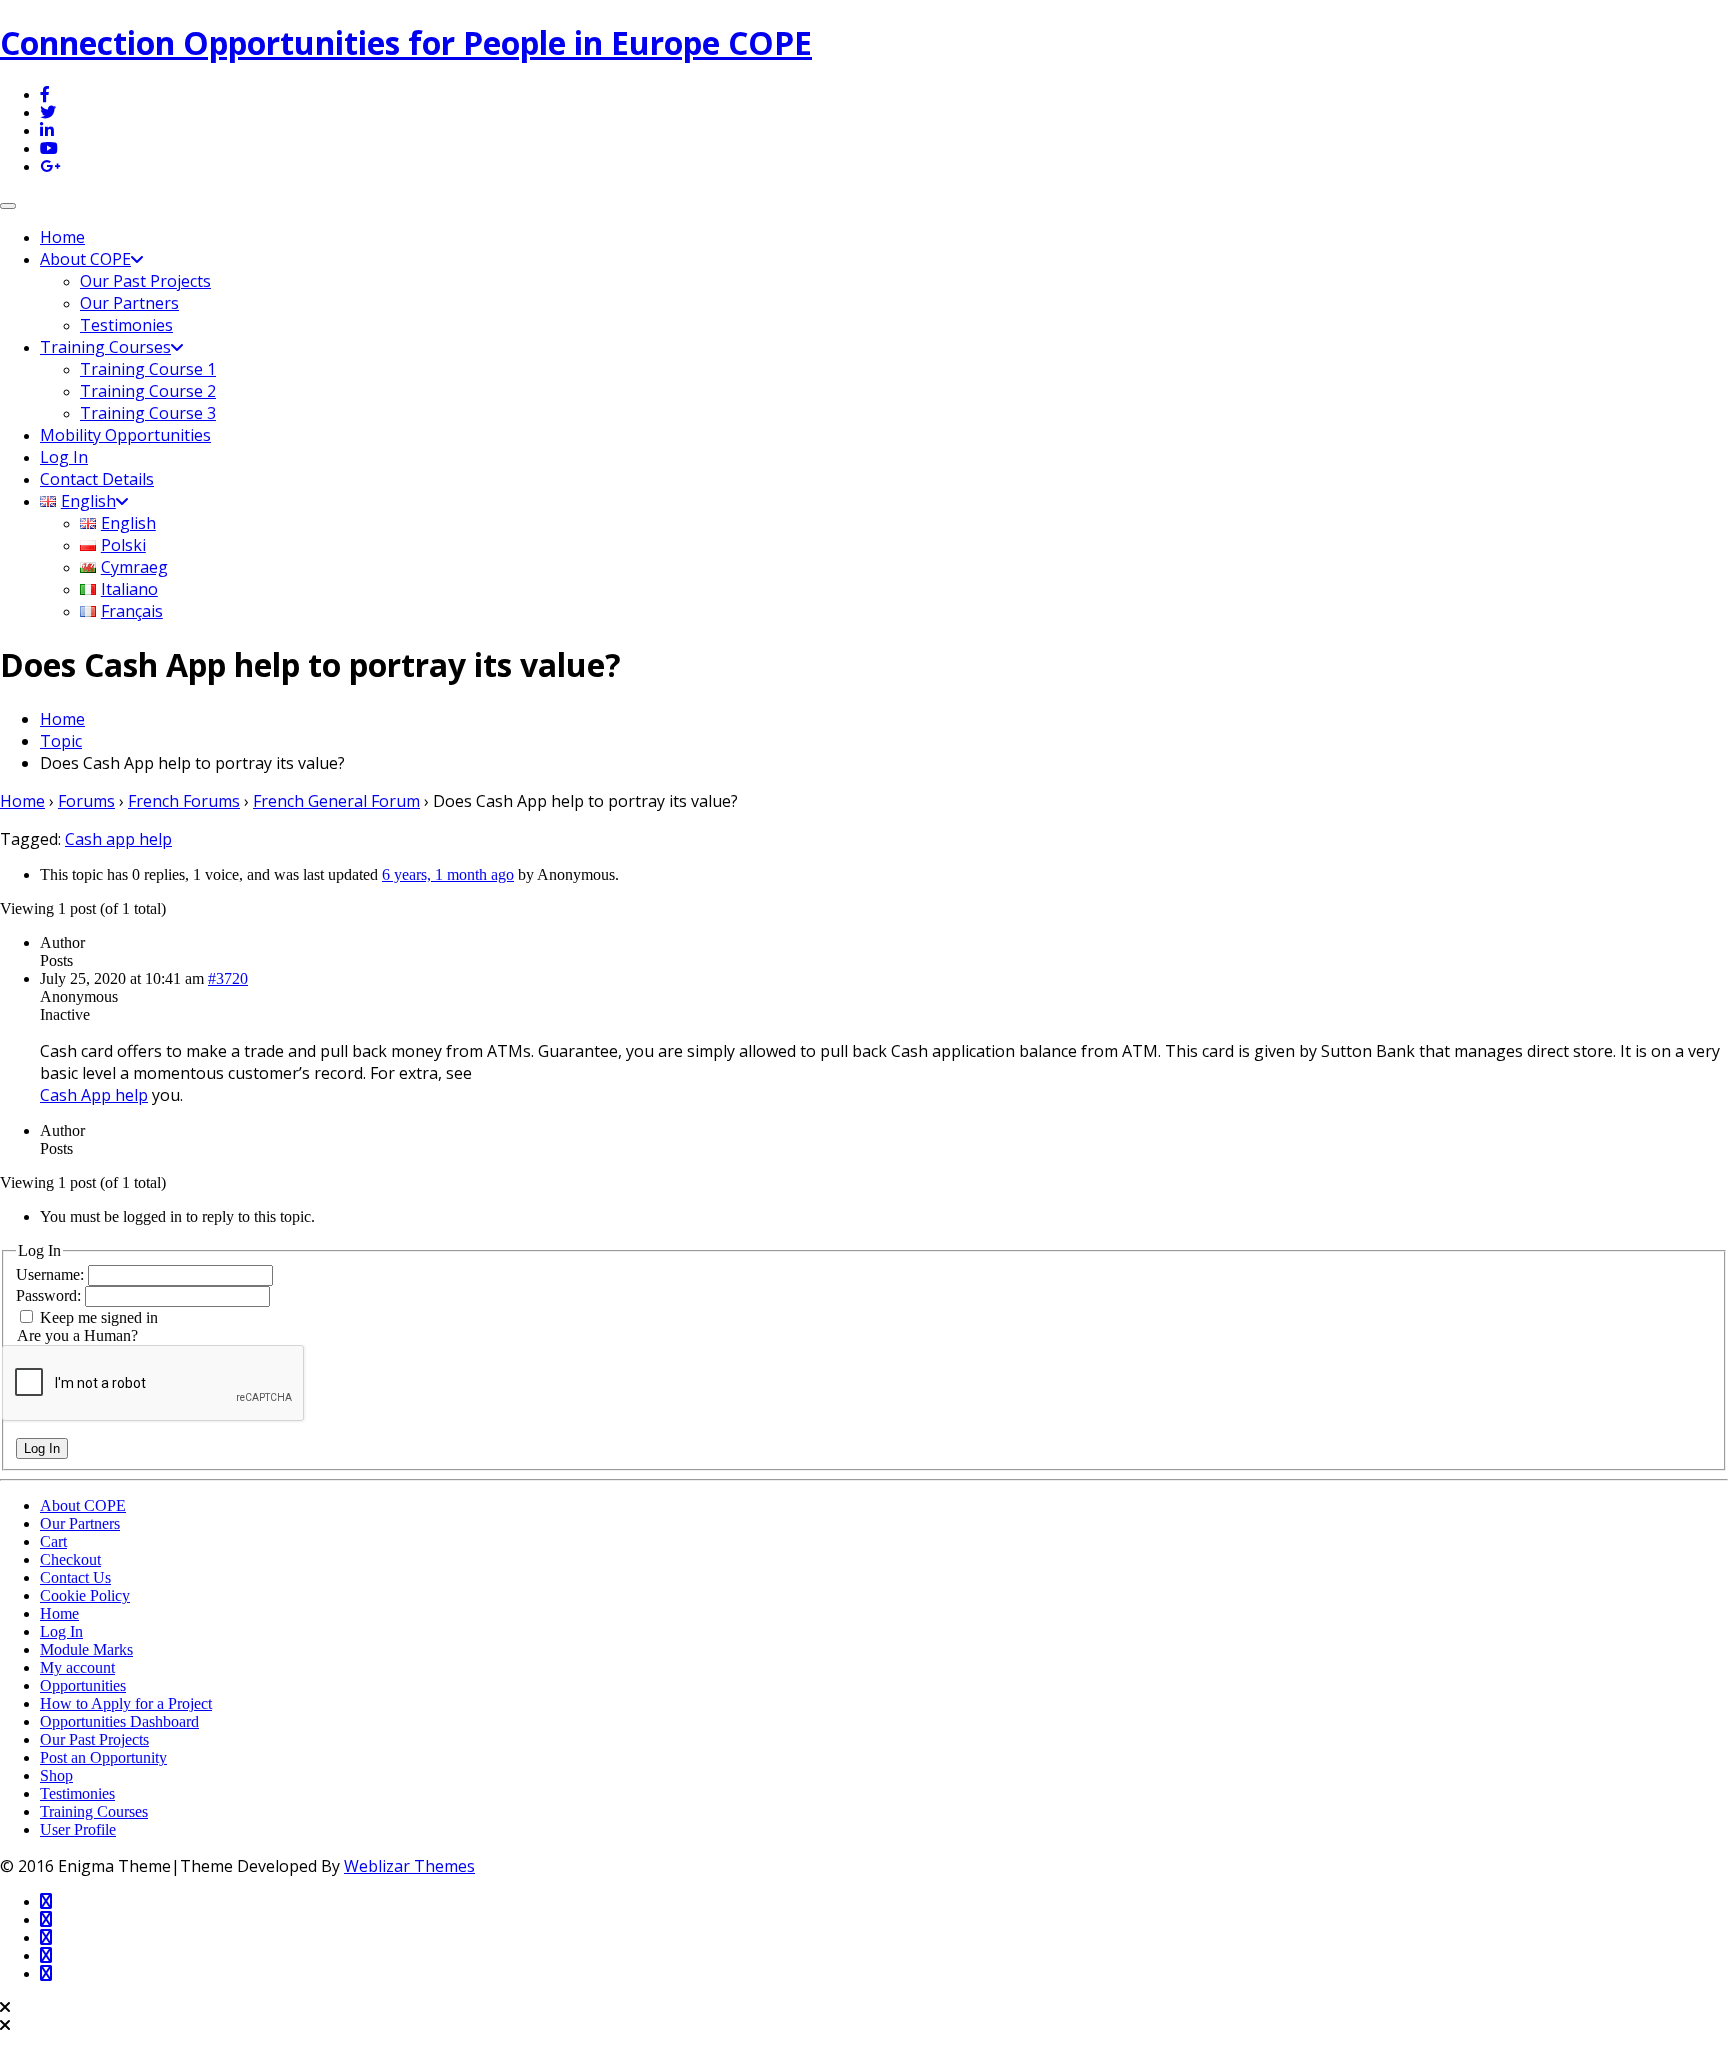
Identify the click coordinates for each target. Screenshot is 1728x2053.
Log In (64, 457)
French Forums (184, 801)
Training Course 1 (148, 369)
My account (77, 1667)
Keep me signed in (99, 1317)
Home (62, 237)
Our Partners (129, 303)
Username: (52, 1274)
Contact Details (97, 479)
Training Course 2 (148, 391)
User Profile (78, 1829)
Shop (56, 1775)
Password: (50, 1295)
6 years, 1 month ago (448, 874)
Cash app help (118, 839)
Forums (86, 801)
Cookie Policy (85, 1595)
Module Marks (86, 1649)
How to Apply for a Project (126, 1703)
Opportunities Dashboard (119, 1721)
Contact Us (75, 1577)
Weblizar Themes (409, 1866)
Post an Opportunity (103, 1757)
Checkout (70, 1559)
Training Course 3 (148, 413)
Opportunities (83, 1685)
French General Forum (336, 801)
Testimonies (126, 325)
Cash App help (94, 1095)
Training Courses (105, 347)
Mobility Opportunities (125, 435)
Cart (53, 1541)
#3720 (228, 978)
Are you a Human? (77, 1335)
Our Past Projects (145, 281)
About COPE (85, 259)
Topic (61, 741)
